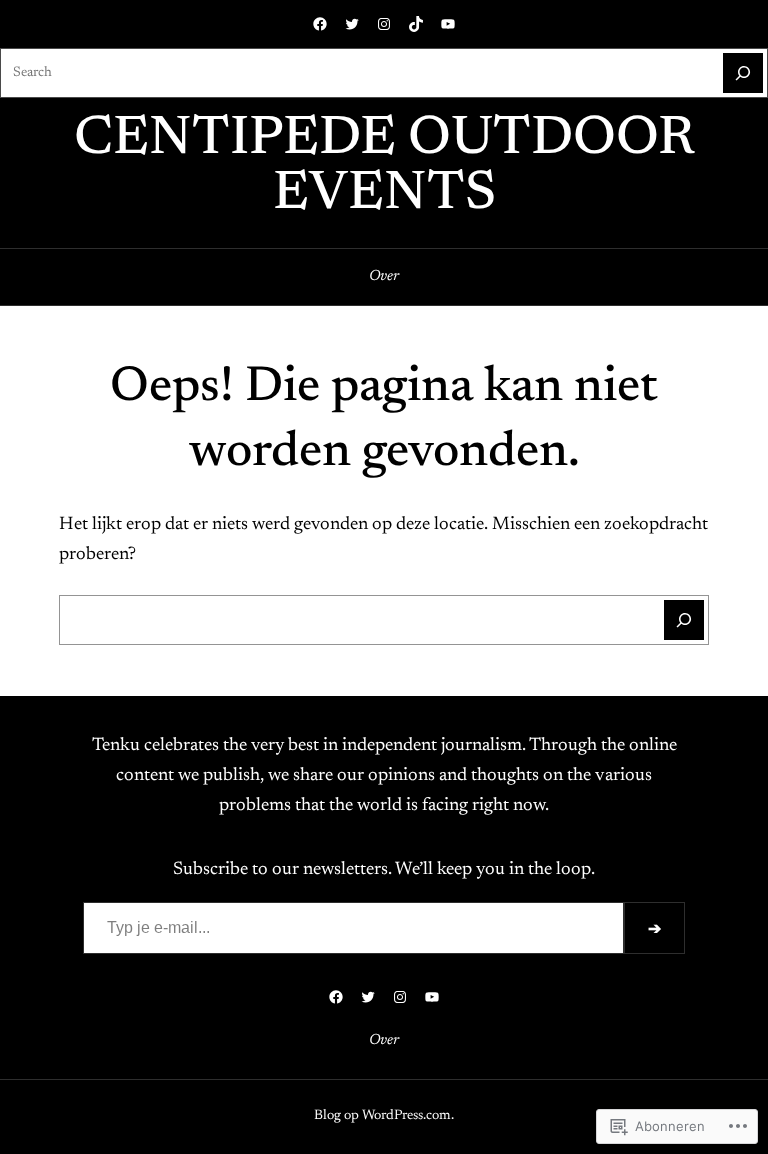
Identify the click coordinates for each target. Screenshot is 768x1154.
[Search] (743, 73)
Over (384, 276)
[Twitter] (352, 24)
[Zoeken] (684, 620)
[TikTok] (416, 24)
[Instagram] (384, 24)
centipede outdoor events (384, 168)
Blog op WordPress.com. (384, 1116)
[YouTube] (448, 24)
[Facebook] (320, 24)
